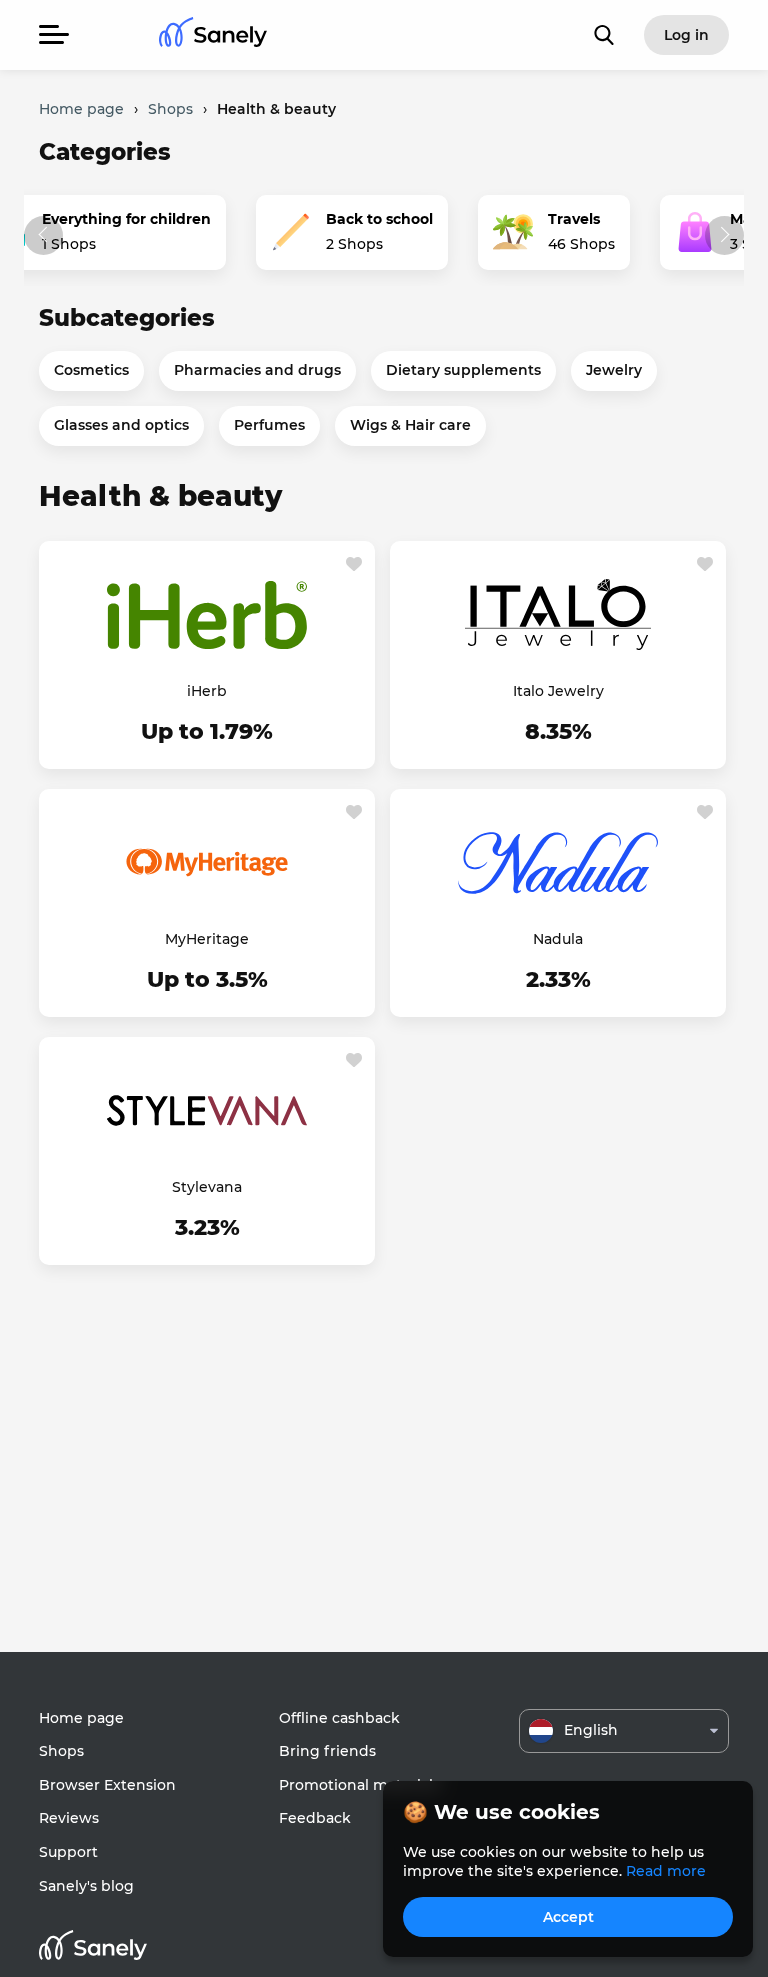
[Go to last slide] (43, 235)
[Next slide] (724, 235)
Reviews (69, 1818)
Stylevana (207, 1187)
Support (68, 1852)
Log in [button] (686, 35)
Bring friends (327, 1751)
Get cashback (207, 733)
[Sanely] (213, 35)
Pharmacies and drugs (257, 370)
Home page (81, 1718)
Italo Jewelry (558, 691)
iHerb (207, 691)
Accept (568, 1917)
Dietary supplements (463, 370)
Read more (666, 1871)
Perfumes (269, 425)
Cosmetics (91, 370)
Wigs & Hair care (410, 425)
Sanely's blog (86, 1886)
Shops (61, 1751)
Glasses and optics (121, 425)
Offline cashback (339, 1718)
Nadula (558, 939)
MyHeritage (207, 939)
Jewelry (614, 370)
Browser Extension (107, 1785)
